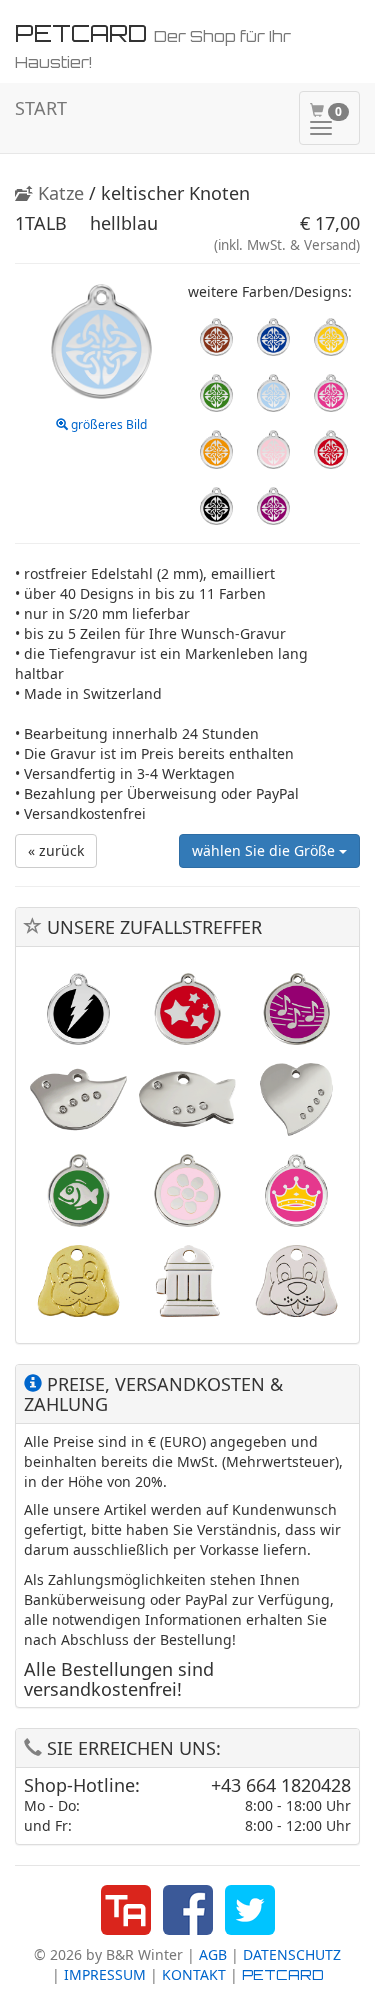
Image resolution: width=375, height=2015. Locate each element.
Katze (58, 193)
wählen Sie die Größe (265, 850)
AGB (213, 1954)
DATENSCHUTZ (292, 1954)
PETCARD (283, 1974)
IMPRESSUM (105, 1974)
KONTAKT (194, 1974)
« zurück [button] (56, 850)
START (41, 108)
